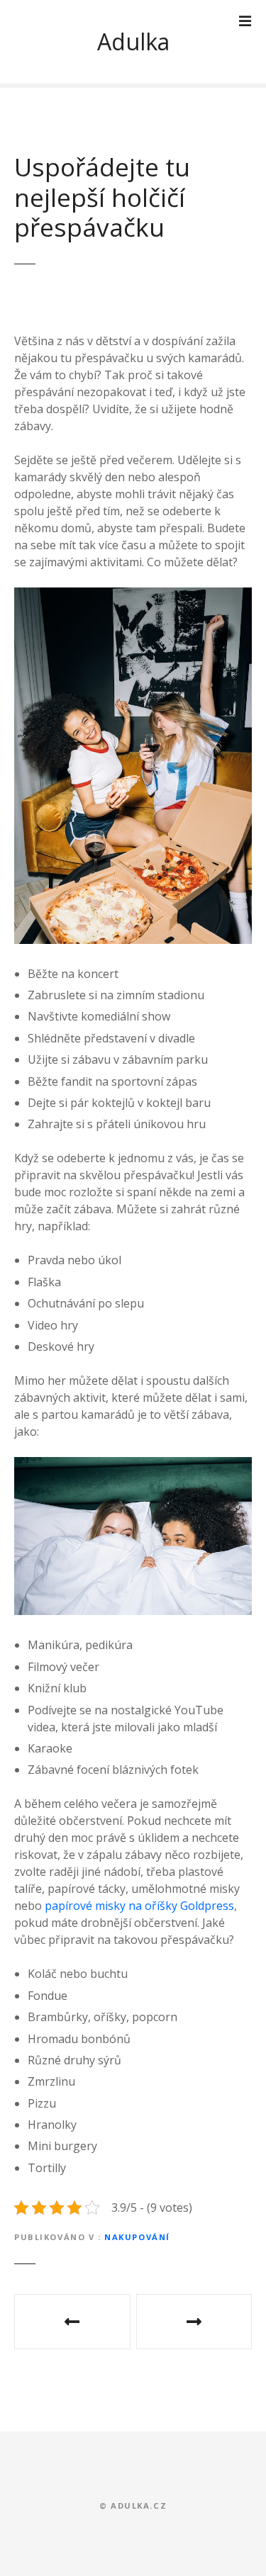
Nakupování (137, 2237)
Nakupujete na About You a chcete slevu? (72, 2322)
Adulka (133, 41)
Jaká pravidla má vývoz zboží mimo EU (194, 2322)
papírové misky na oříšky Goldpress (139, 1906)
